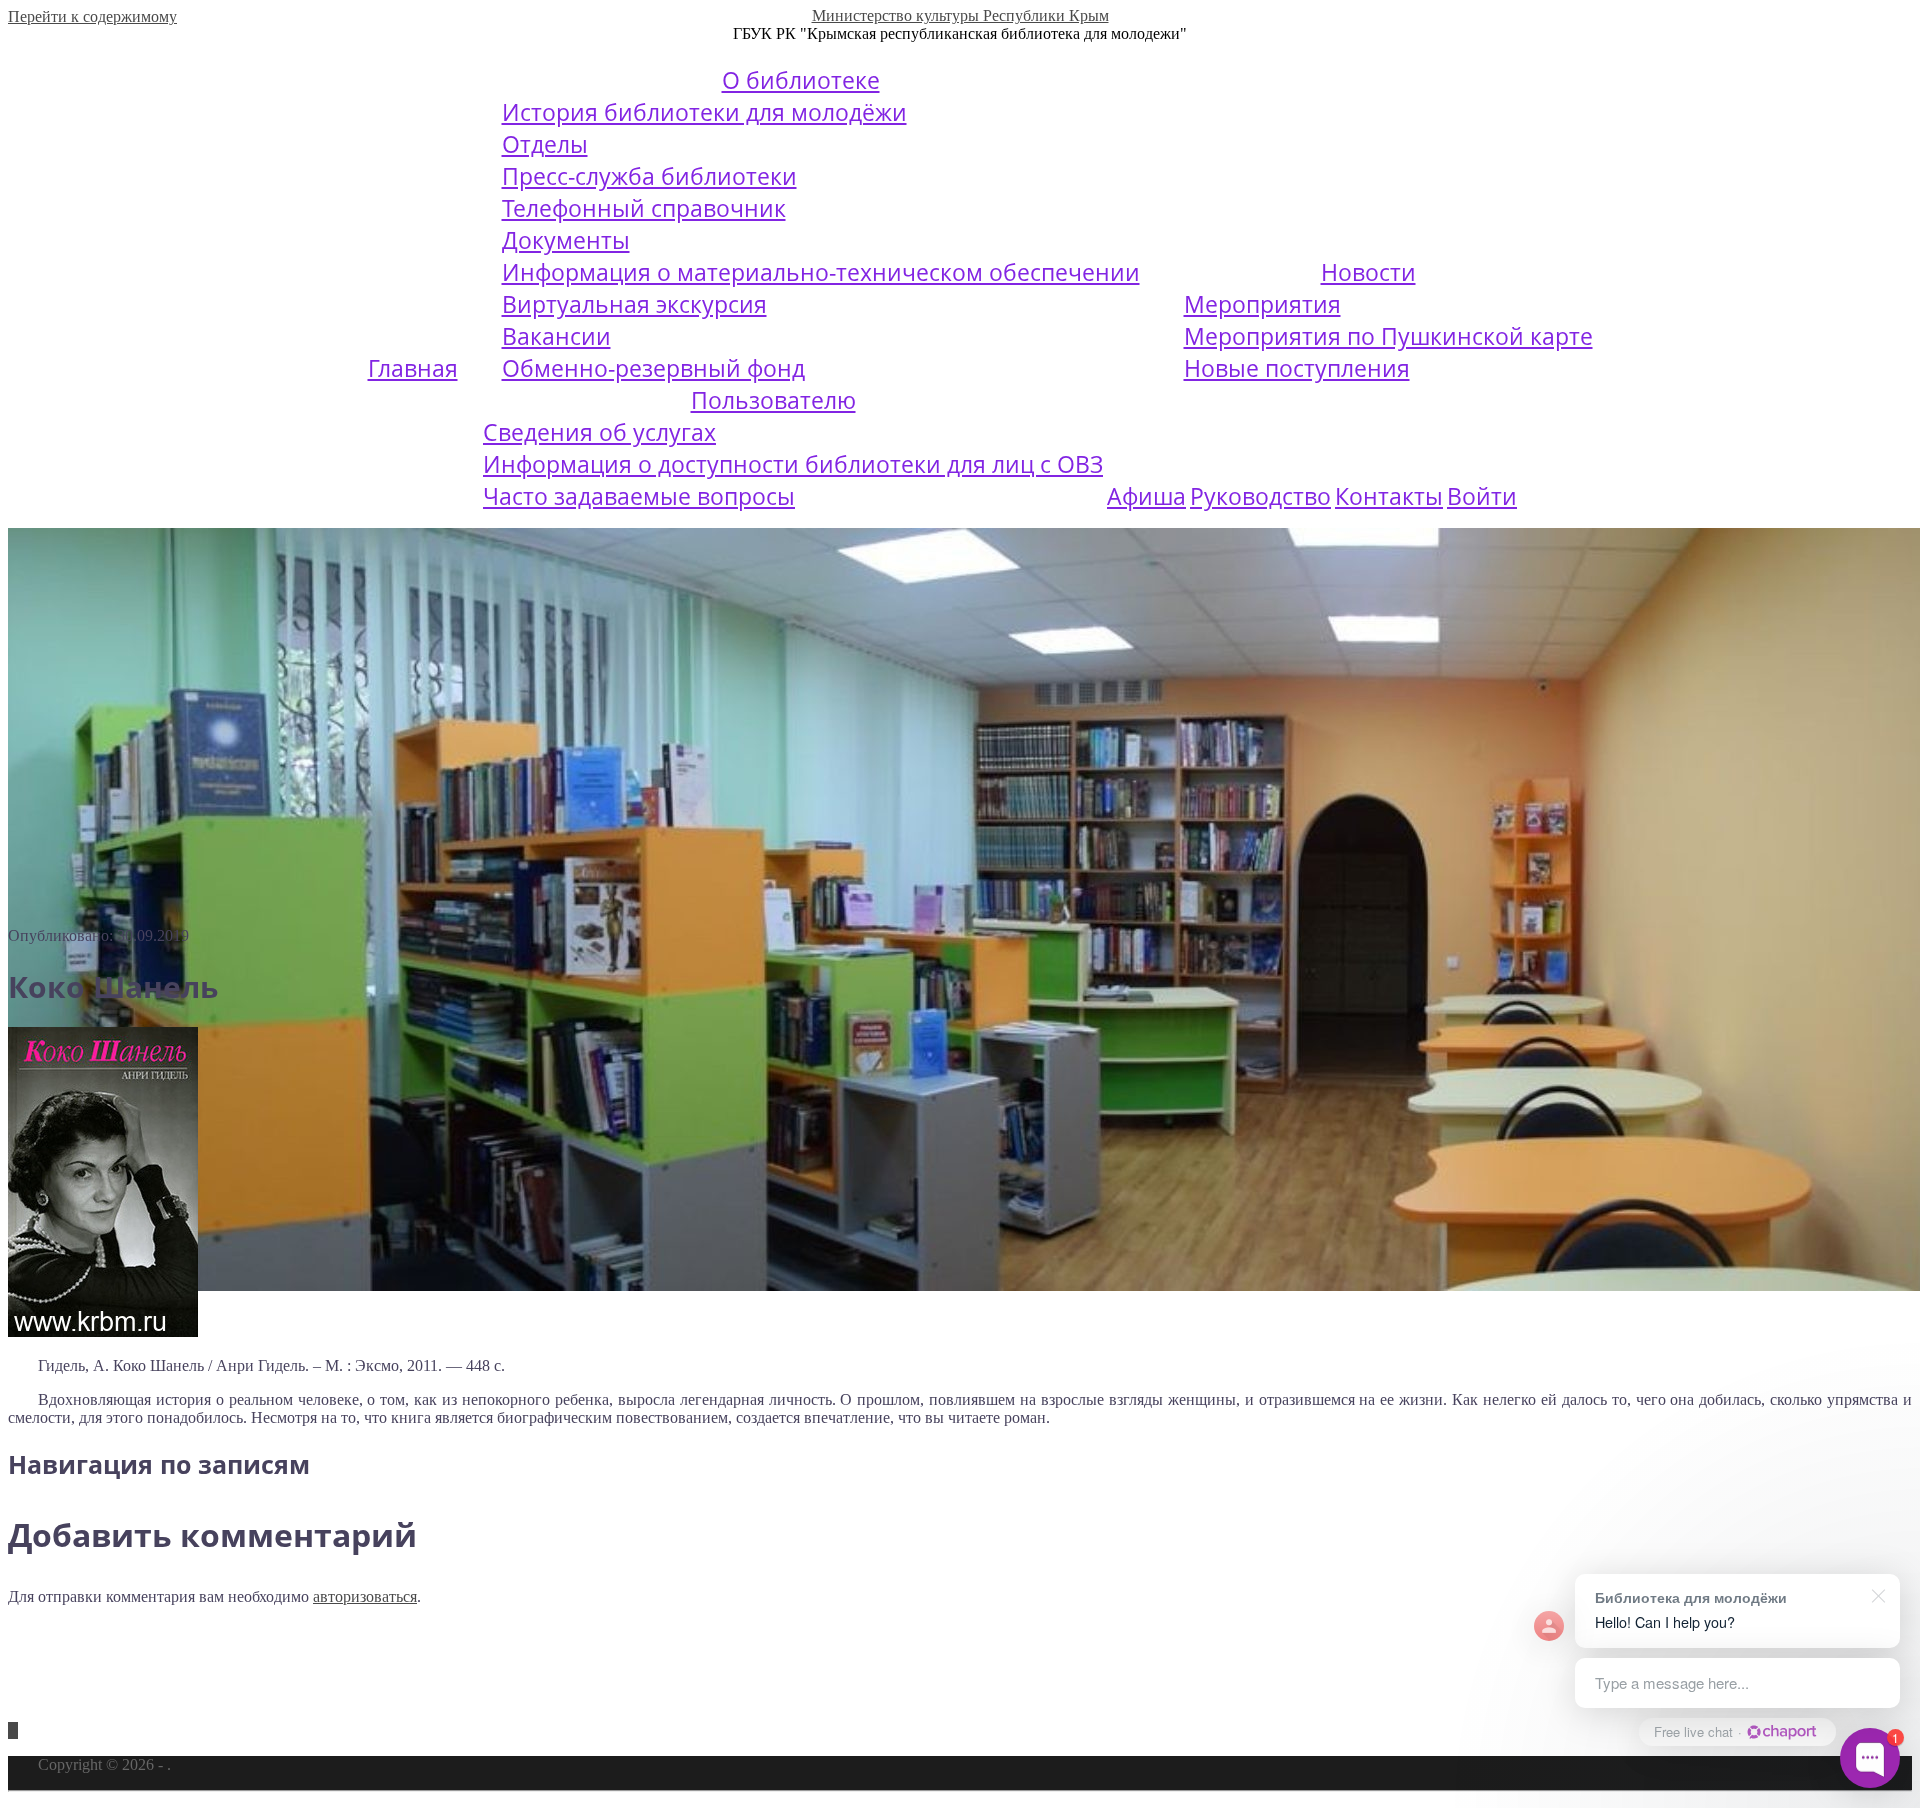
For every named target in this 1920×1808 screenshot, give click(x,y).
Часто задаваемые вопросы (639, 496)
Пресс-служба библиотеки (649, 176)
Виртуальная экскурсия (634, 304)
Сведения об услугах (599, 432)
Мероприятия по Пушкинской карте (1388, 336)
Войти (1482, 496)
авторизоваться (365, 1596)
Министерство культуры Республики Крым (960, 15)
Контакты (1389, 496)
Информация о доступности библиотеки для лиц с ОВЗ (793, 464)
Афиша (1146, 496)
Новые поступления (1297, 368)
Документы (566, 240)
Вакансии (556, 336)
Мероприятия (1262, 304)
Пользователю (773, 400)
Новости (1368, 272)
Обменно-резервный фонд (653, 368)
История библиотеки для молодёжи (704, 112)
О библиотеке (801, 80)
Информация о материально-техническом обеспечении (821, 272)
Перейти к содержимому (92, 16)
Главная (413, 368)
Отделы (545, 144)
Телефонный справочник (644, 208)
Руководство (1260, 496)
